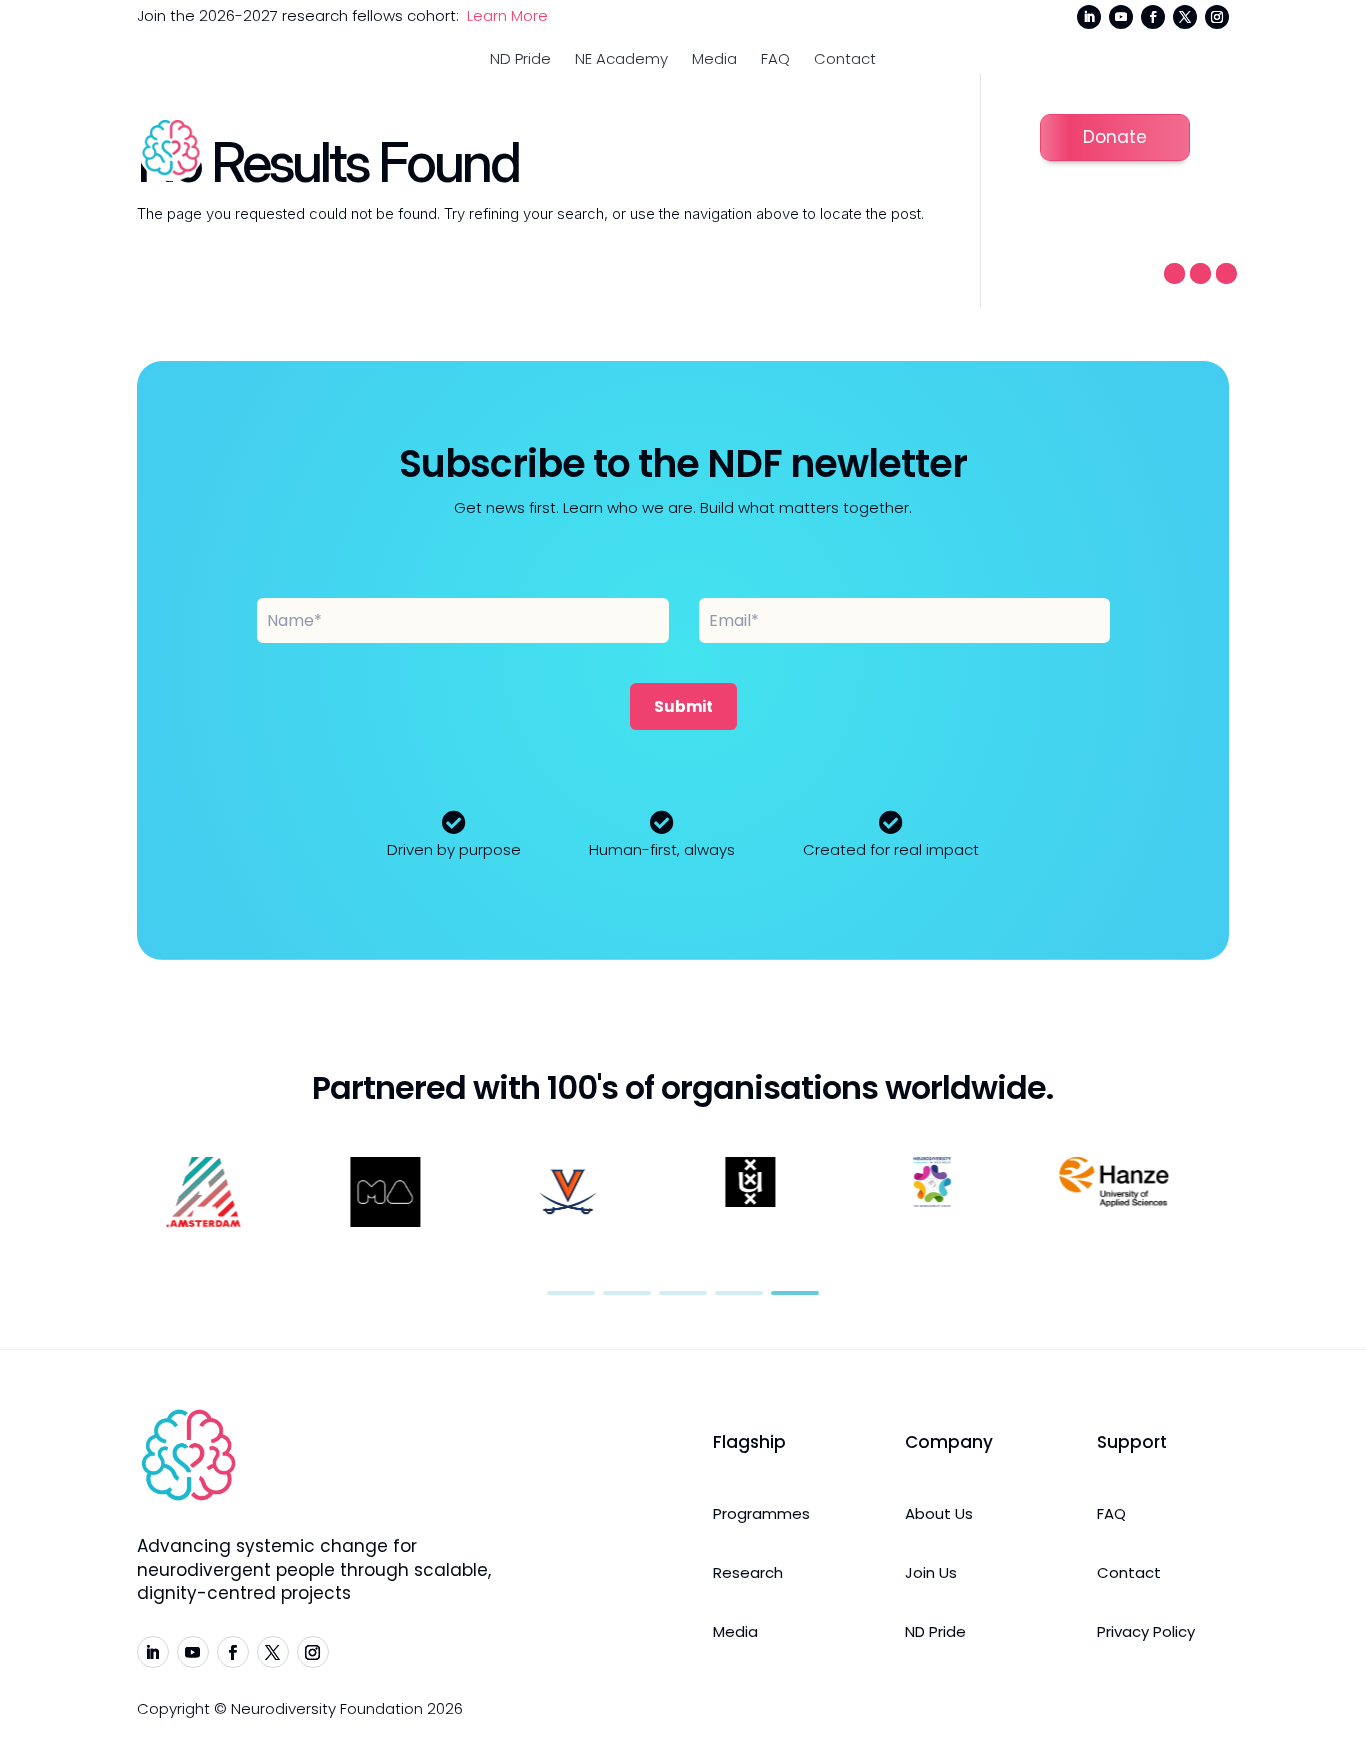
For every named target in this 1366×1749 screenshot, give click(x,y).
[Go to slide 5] (795, 1293)
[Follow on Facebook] (1153, 17)
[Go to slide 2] (627, 1293)
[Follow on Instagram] (1217, 17)
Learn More (507, 15)
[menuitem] (520, 58)
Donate (1115, 137)
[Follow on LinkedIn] (1089, 17)
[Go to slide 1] (571, 1293)
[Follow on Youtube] (1121, 17)
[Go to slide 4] (739, 1293)
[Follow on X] (1185, 17)
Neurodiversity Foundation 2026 (347, 1708)
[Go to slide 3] (683, 1293)
